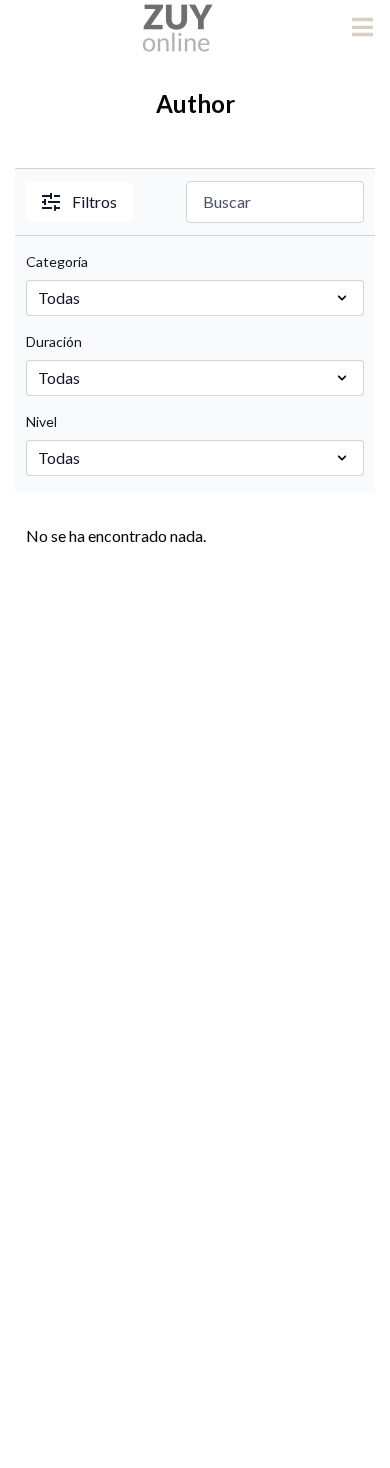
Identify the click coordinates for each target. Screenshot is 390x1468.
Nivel (41, 421)
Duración (54, 341)
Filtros (94, 201)
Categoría (57, 261)
